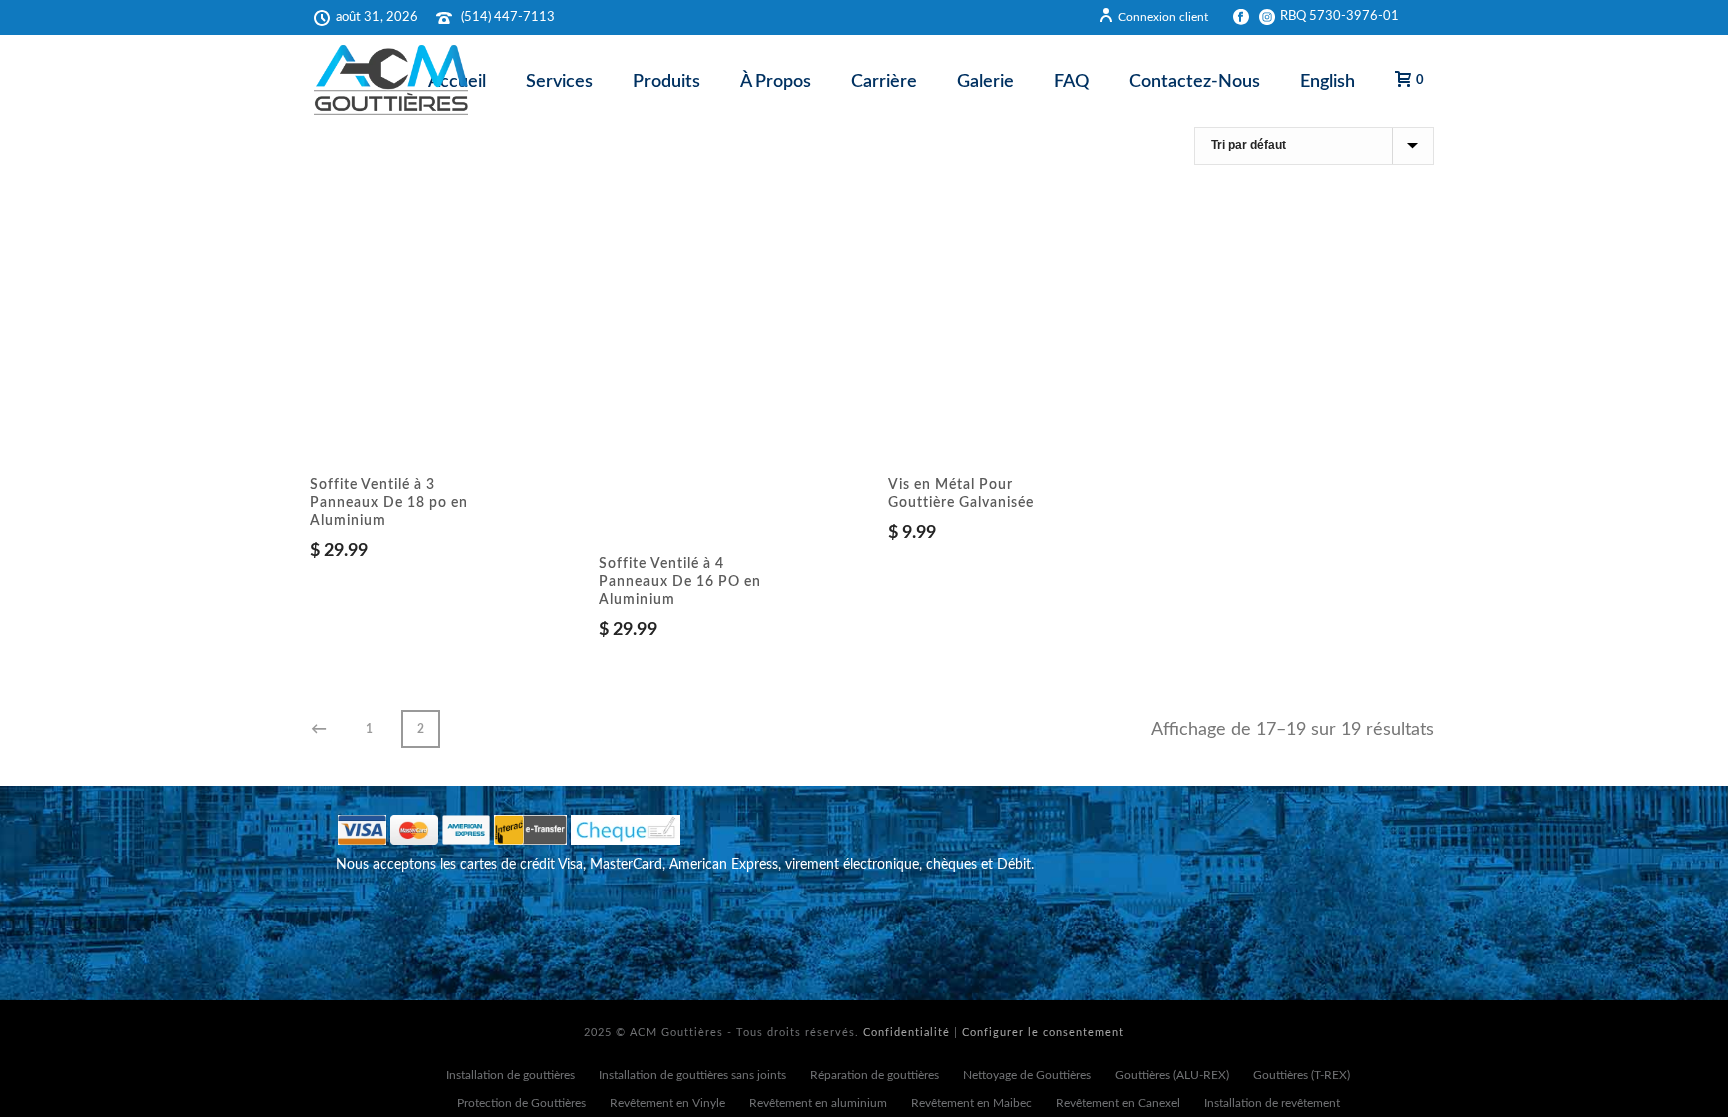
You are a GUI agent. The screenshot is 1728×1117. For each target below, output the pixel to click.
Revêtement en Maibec (971, 1103)
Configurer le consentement (1043, 1032)
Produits (666, 82)
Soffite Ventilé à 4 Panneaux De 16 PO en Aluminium (680, 582)
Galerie (985, 82)
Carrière (884, 82)
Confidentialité (906, 1032)
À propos (775, 82)
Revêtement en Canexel (1118, 1103)
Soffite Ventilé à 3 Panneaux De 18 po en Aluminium (389, 503)
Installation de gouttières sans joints (692, 1075)
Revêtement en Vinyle (667, 1103)
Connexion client (1163, 17)
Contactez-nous (1194, 82)
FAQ (1071, 82)
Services (559, 82)
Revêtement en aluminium (818, 1103)
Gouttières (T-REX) (1301, 1075)
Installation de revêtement (1272, 1103)
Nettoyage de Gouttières (1027, 1075)
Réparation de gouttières (874, 1075)
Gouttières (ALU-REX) (1172, 1075)
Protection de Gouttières (521, 1103)
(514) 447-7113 (508, 17)
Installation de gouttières (510, 1075)
